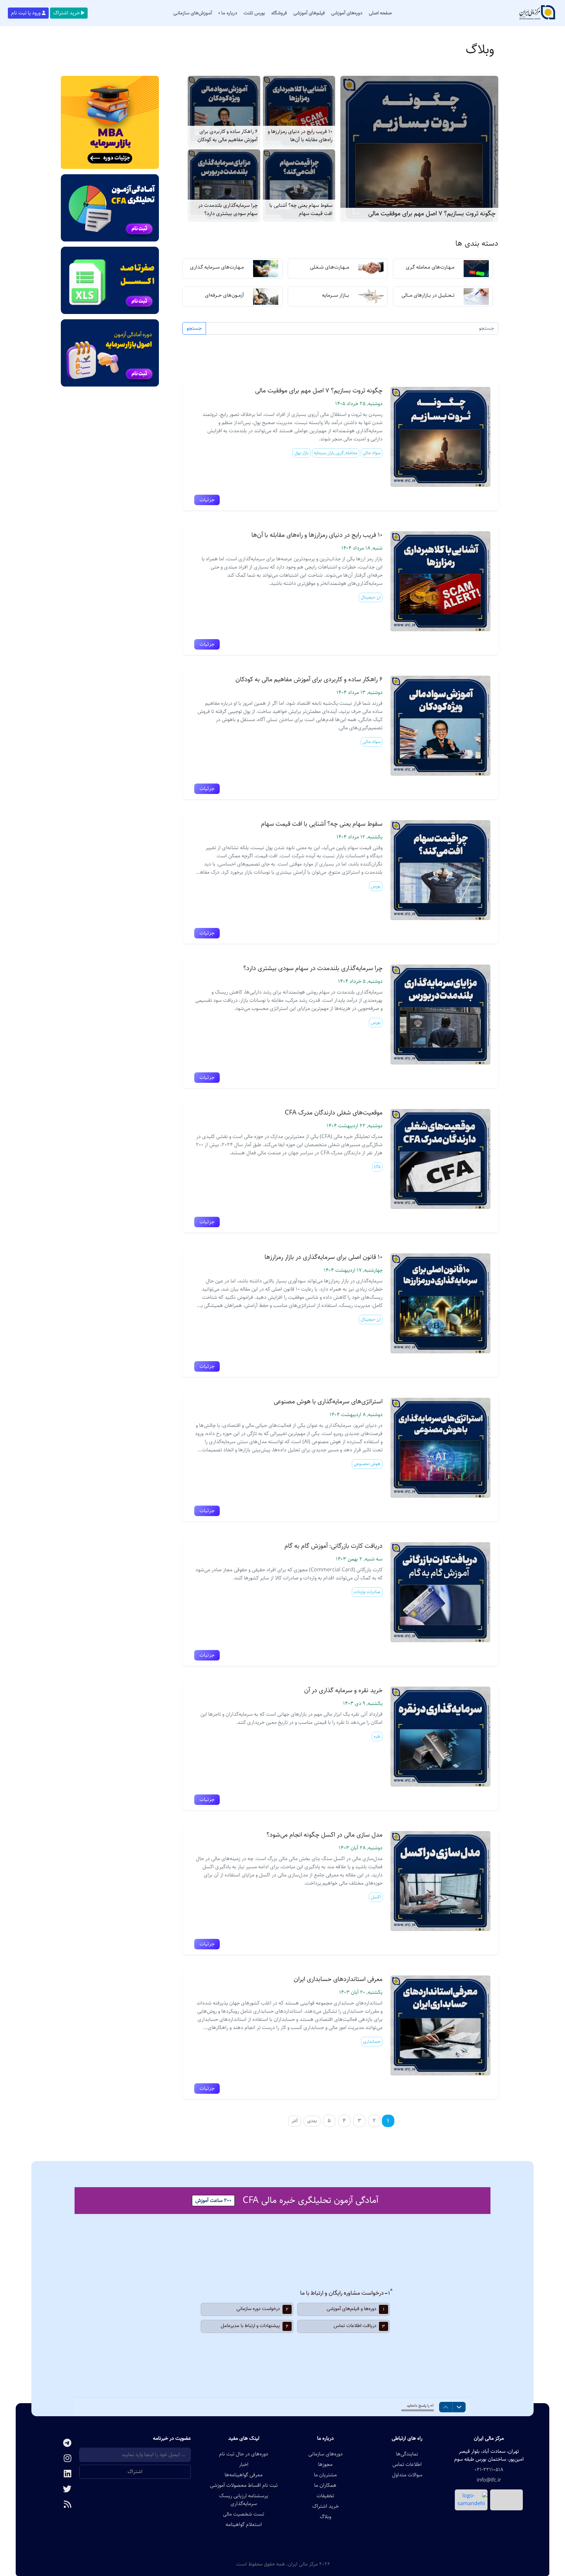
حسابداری (372, 2041)
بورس (376, 886)
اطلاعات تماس (407, 2465)
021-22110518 (489, 2470)
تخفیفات (325, 2496)
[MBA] (110, 122)
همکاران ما (325, 2485)
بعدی (312, 2121)
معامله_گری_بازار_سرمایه (336, 453)
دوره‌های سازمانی (325, 2454)
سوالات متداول (407, 2475)
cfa (377, 1167)
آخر (295, 2121)
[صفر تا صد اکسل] (110, 280)
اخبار (244, 2465)
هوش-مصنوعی (367, 1464)
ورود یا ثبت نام (26, 13)
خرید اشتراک (67, 13)
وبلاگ (325, 2517)
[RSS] (55, 2505)
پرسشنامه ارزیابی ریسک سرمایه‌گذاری (244, 2500)
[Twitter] (55, 2490)
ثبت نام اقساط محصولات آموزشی (244, 2485)
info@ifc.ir (489, 2480)
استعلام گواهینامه (244, 2525)
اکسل (376, 1897)
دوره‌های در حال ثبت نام (244, 2454)
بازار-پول (301, 453)
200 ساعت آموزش (213, 2200)
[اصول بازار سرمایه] (110, 353)
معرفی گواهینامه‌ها (244, 2475)
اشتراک (135, 2472)
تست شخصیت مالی (244, 2514)
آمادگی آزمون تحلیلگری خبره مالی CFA (310, 2200)
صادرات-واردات (367, 1592)
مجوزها (325, 2465)
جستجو (194, 328)
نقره (377, 1736)
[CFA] (110, 208)
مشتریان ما (325, 2475)
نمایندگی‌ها (407, 2454)
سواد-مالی (372, 453)
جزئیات (207, 500)
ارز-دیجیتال (371, 597)
